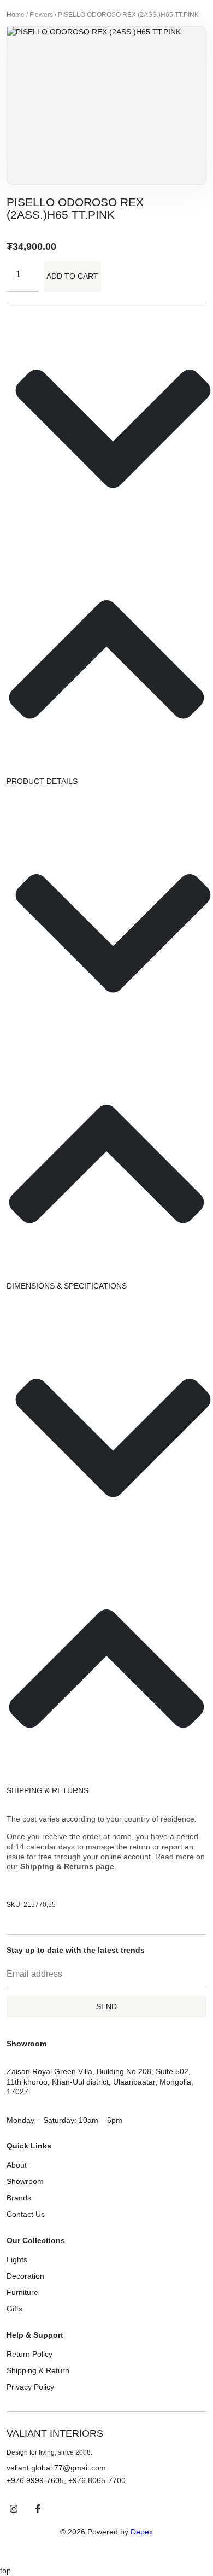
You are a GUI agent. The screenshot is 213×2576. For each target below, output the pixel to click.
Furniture (22, 2292)
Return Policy (29, 2354)
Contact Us (26, 2214)
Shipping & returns (48, 1790)
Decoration (25, 2276)
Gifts (14, 2309)
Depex (142, 2532)
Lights (17, 2259)
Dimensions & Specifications (67, 1286)
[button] (106, 550)
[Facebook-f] (38, 2509)
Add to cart (72, 276)
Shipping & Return (38, 2370)
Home (16, 15)
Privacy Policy (30, 2387)
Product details (42, 781)
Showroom (25, 2181)
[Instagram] (14, 2509)
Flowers (41, 15)
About (17, 2165)
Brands (19, 2198)
